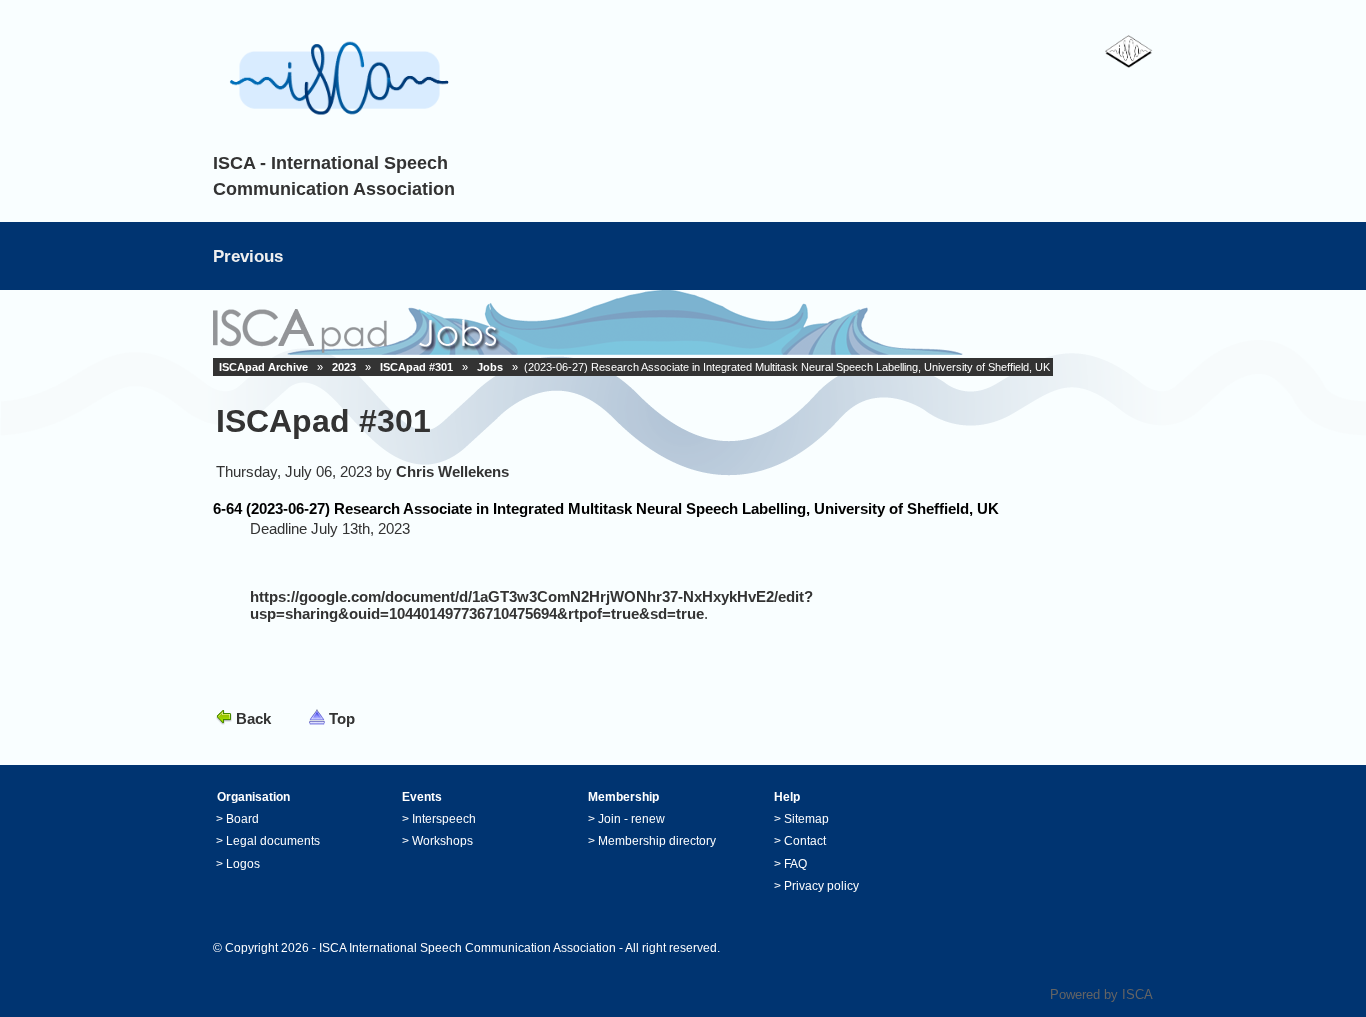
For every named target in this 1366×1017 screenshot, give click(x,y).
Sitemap (806, 819)
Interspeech (444, 819)
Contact (805, 841)
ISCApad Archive (263, 367)
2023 (344, 367)
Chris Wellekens (452, 471)
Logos (243, 864)
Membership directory (657, 841)
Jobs (490, 367)
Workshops (442, 841)
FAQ (795, 864)
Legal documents (273, 841)
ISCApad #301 (416, 367)
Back (253, 718)
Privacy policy (821, 886)
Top (342, 718)
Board (242, 819)
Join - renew (631, 819)
